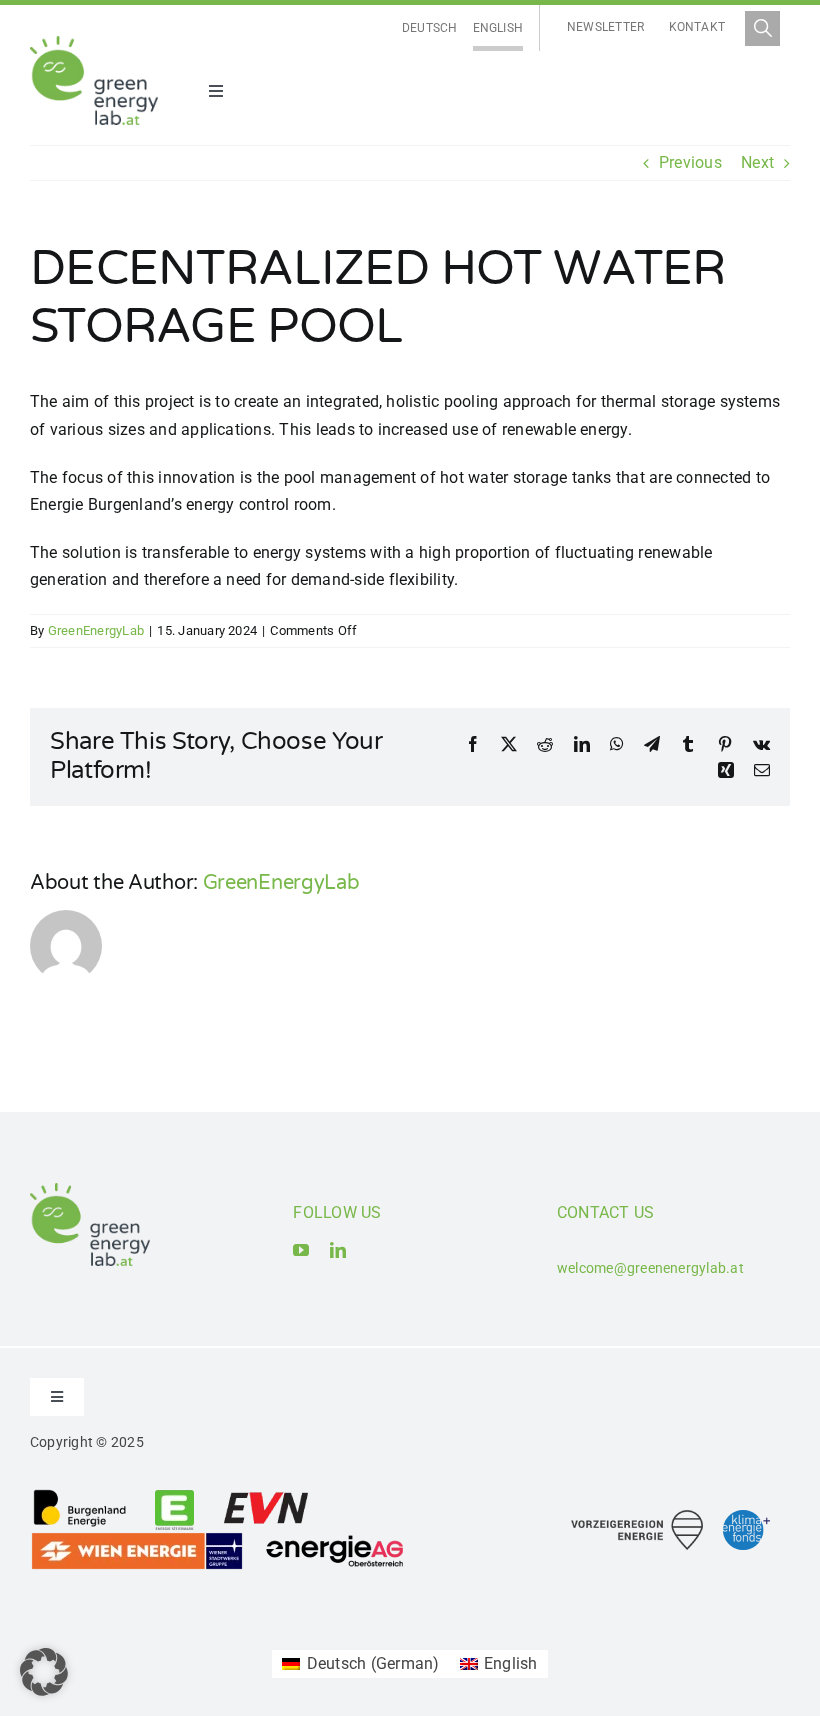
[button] (44, 1672)
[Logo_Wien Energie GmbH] (137, 1538)
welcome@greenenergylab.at (650, 1268)
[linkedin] (338, 1250)
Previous (690, 162)
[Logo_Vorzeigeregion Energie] (637, 1517)
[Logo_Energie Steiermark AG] (174, 1495)
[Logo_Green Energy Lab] (94, 43)
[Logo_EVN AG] (266, 1495)
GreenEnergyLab (96, 630)
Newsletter (605, 27)
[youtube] (301, 1250)
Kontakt (697, 27)
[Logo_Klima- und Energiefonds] (746, 1517)
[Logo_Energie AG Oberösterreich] (335, 1538)
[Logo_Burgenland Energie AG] (80, 1495)
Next (757, 162)
